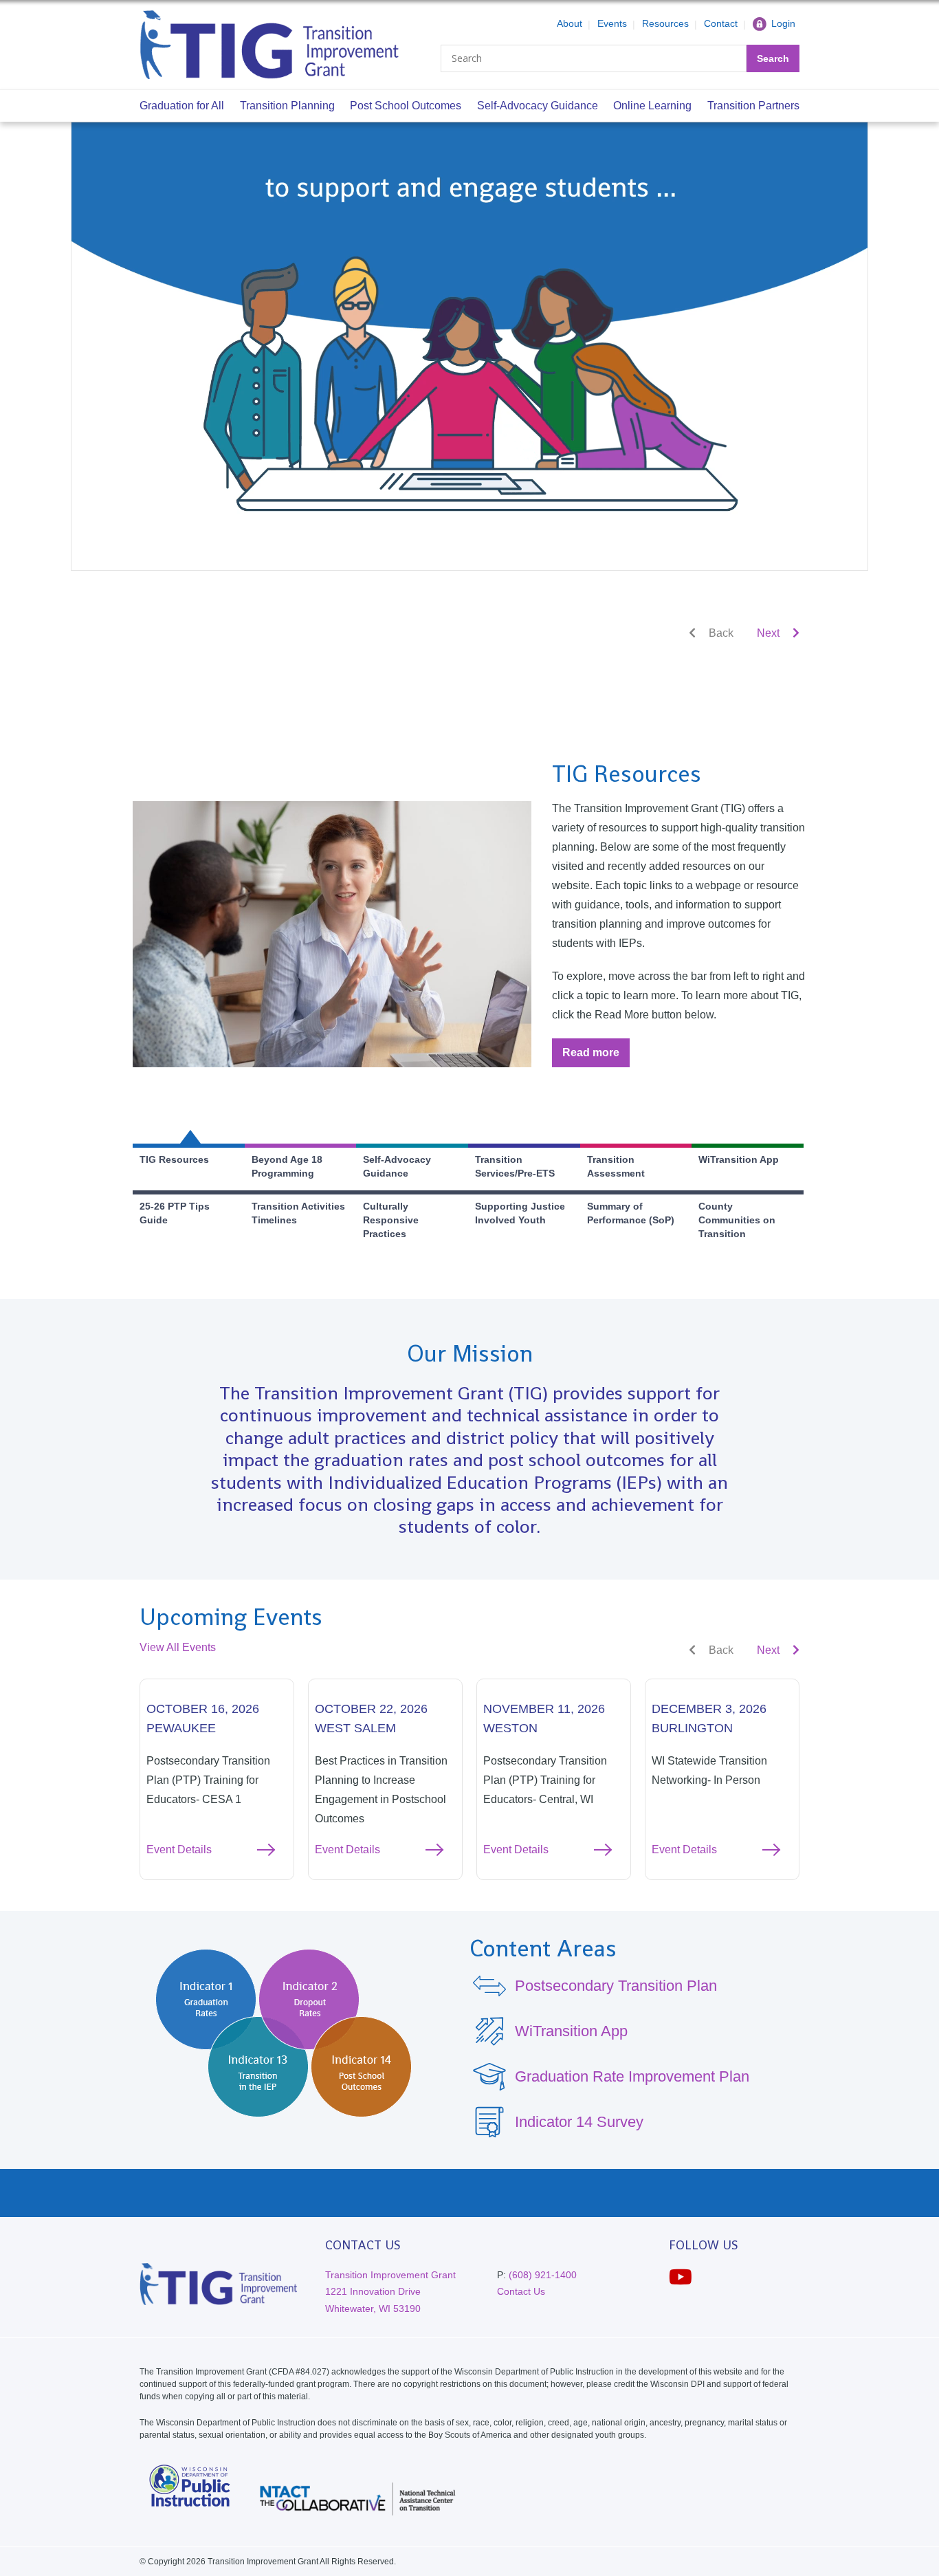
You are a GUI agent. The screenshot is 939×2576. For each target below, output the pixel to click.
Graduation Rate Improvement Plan (632, 2076)
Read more (596, 1057)
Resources (665, 23)
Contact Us (521, 2291)
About (570, 23)
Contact (721, 23)
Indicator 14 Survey (579, 2122)
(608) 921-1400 (543, 2275)
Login (783, 23)
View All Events (178, 1647)
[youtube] (681, 2277)
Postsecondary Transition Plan (616, 1986)
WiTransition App (571, 2031)
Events (612, 23)
